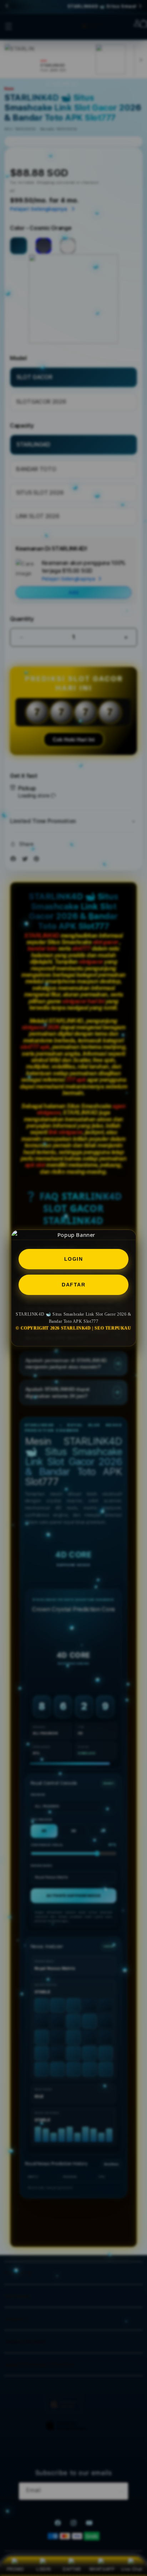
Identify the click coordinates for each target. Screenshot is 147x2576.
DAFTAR (73, 1285)
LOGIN (74, 1259)
